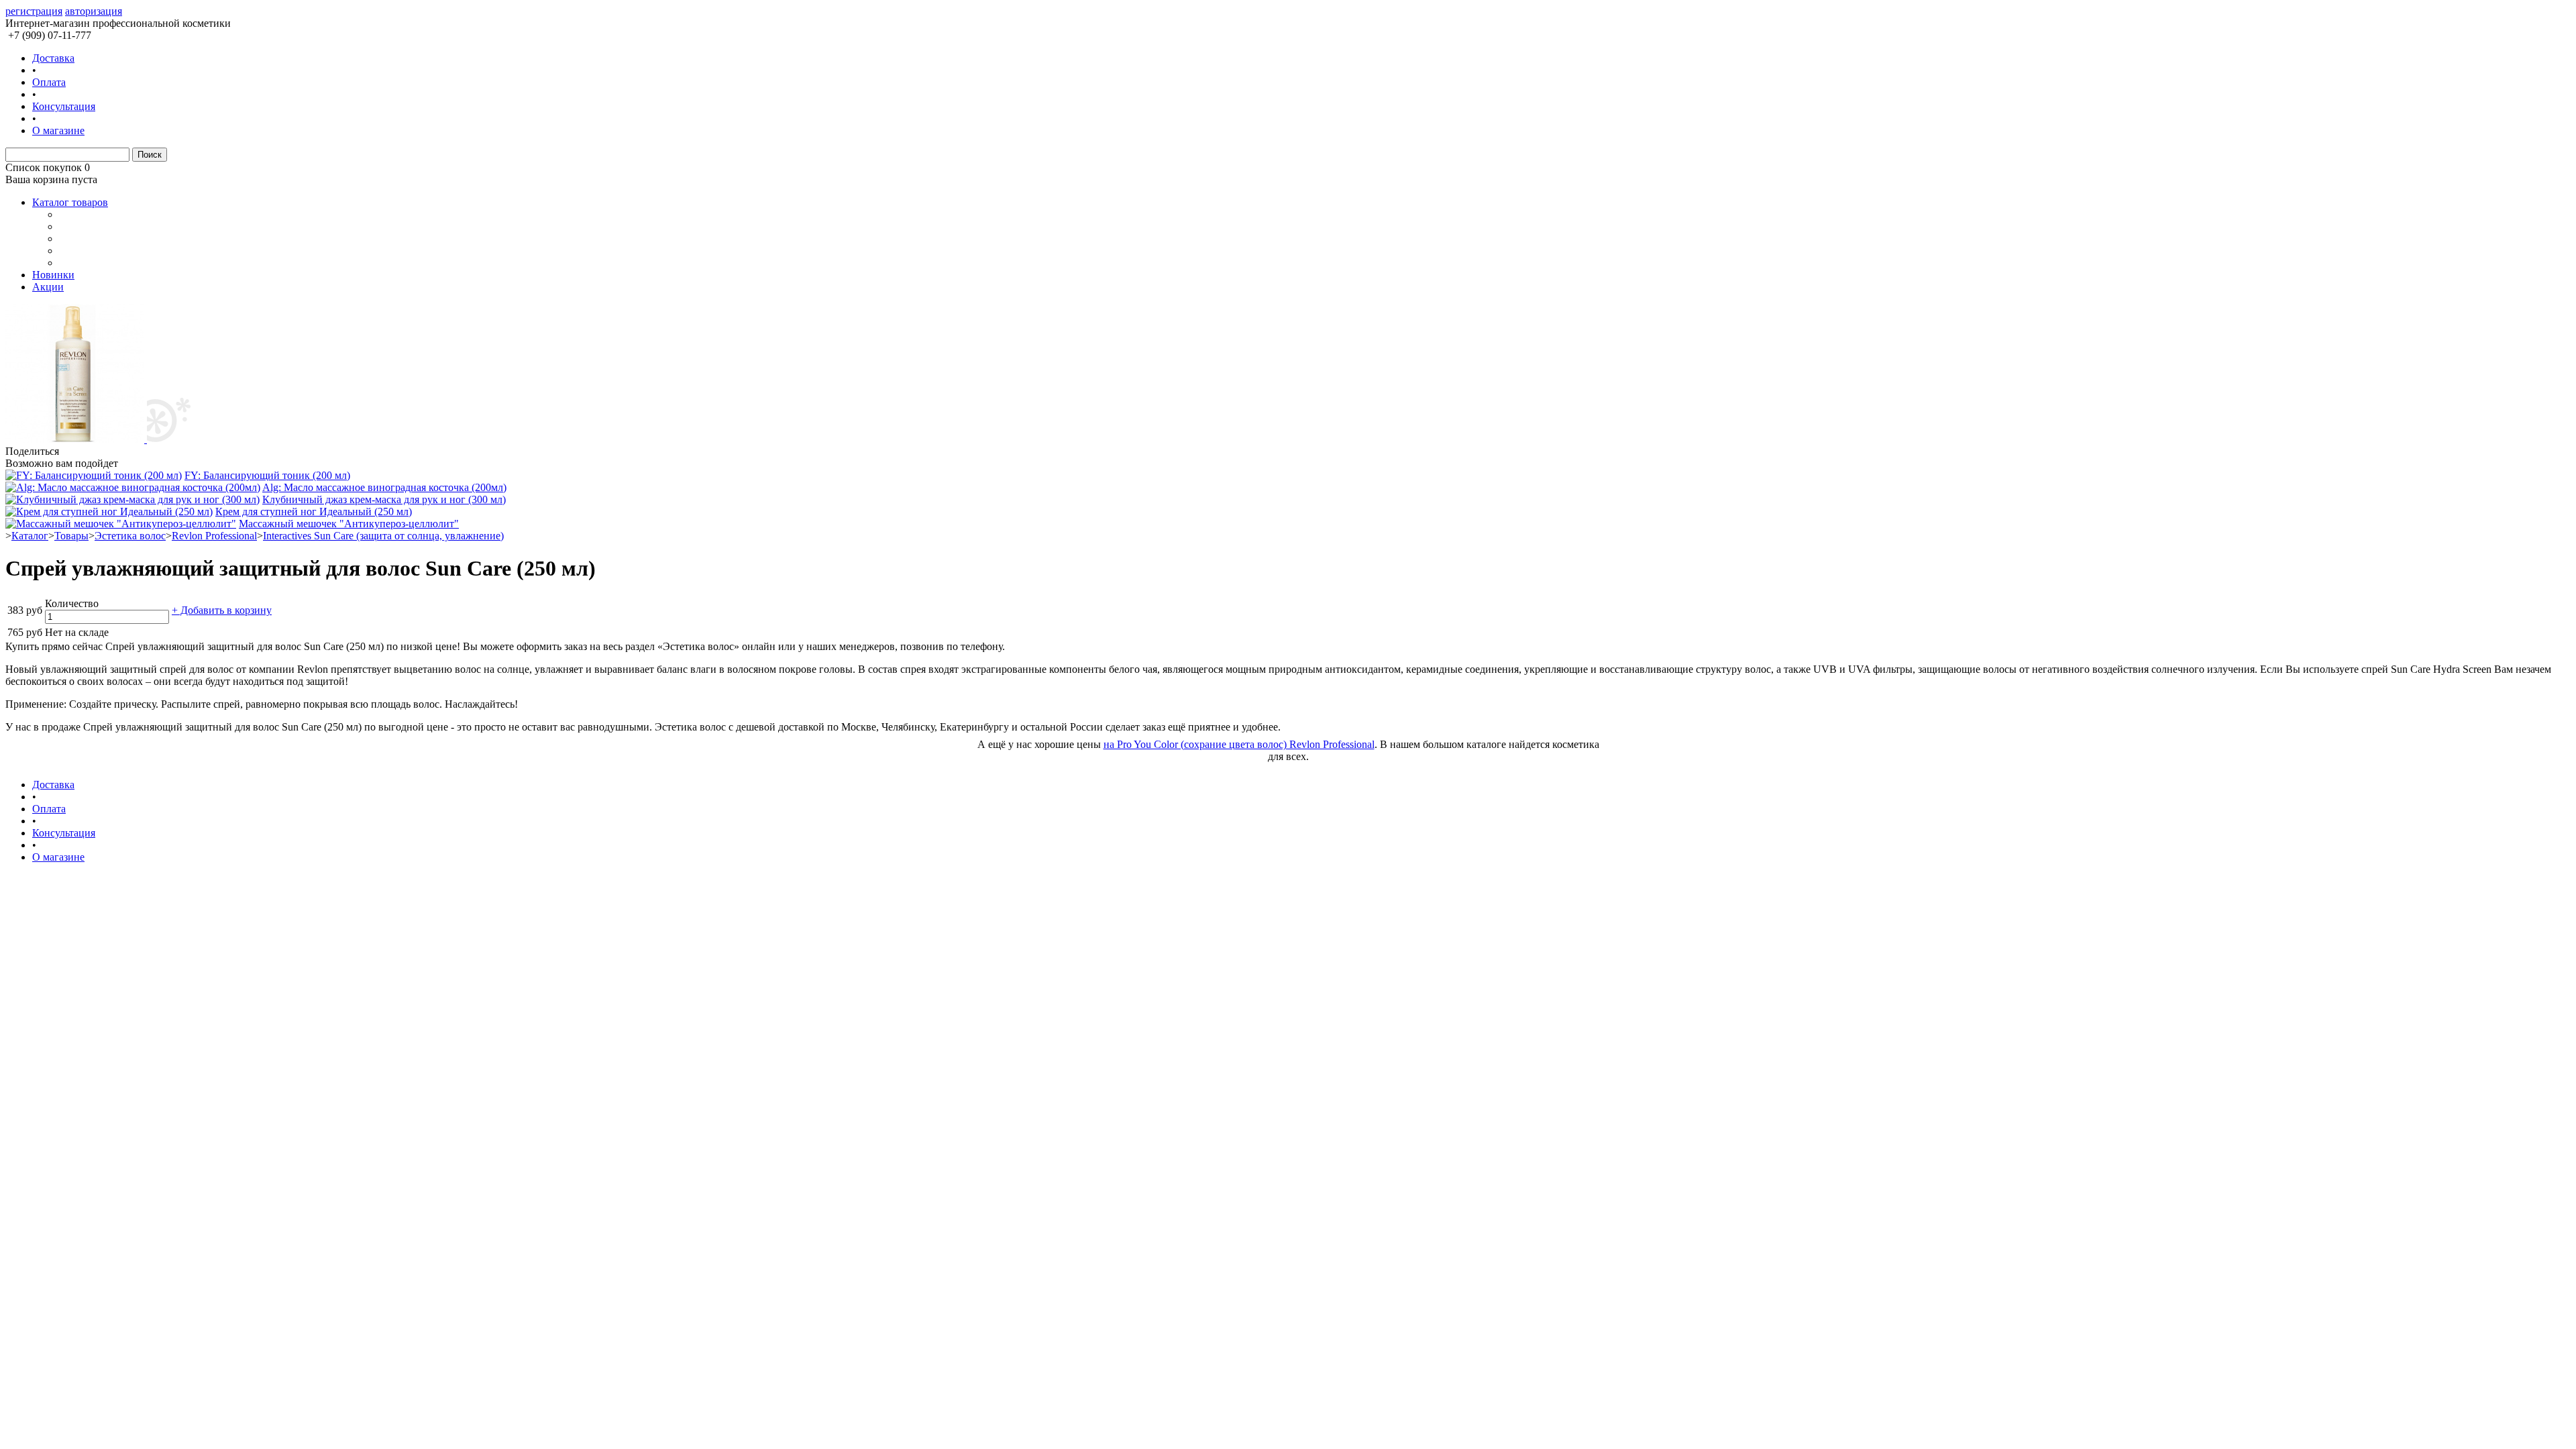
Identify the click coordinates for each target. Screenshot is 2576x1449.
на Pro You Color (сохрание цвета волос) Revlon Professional (1239, 744)
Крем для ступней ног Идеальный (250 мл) (314, 512)
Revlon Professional (214, 536)
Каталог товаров (70, 202)
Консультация (64, 106)
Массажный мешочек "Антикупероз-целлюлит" (349, 524)
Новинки (53, 275)
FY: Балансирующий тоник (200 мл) (267, 475)
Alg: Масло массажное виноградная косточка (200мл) (384, 487)
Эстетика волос (130, 536)
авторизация (94, 11)
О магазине (58, 130)
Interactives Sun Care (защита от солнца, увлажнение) (383, 536)
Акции (48, 287)
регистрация (34, 11)
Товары (71, 536)
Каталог (30, 536)
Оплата (49, 82)
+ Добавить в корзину (222, 610)
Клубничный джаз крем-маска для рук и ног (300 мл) (384, 499)
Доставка (53, 58)
